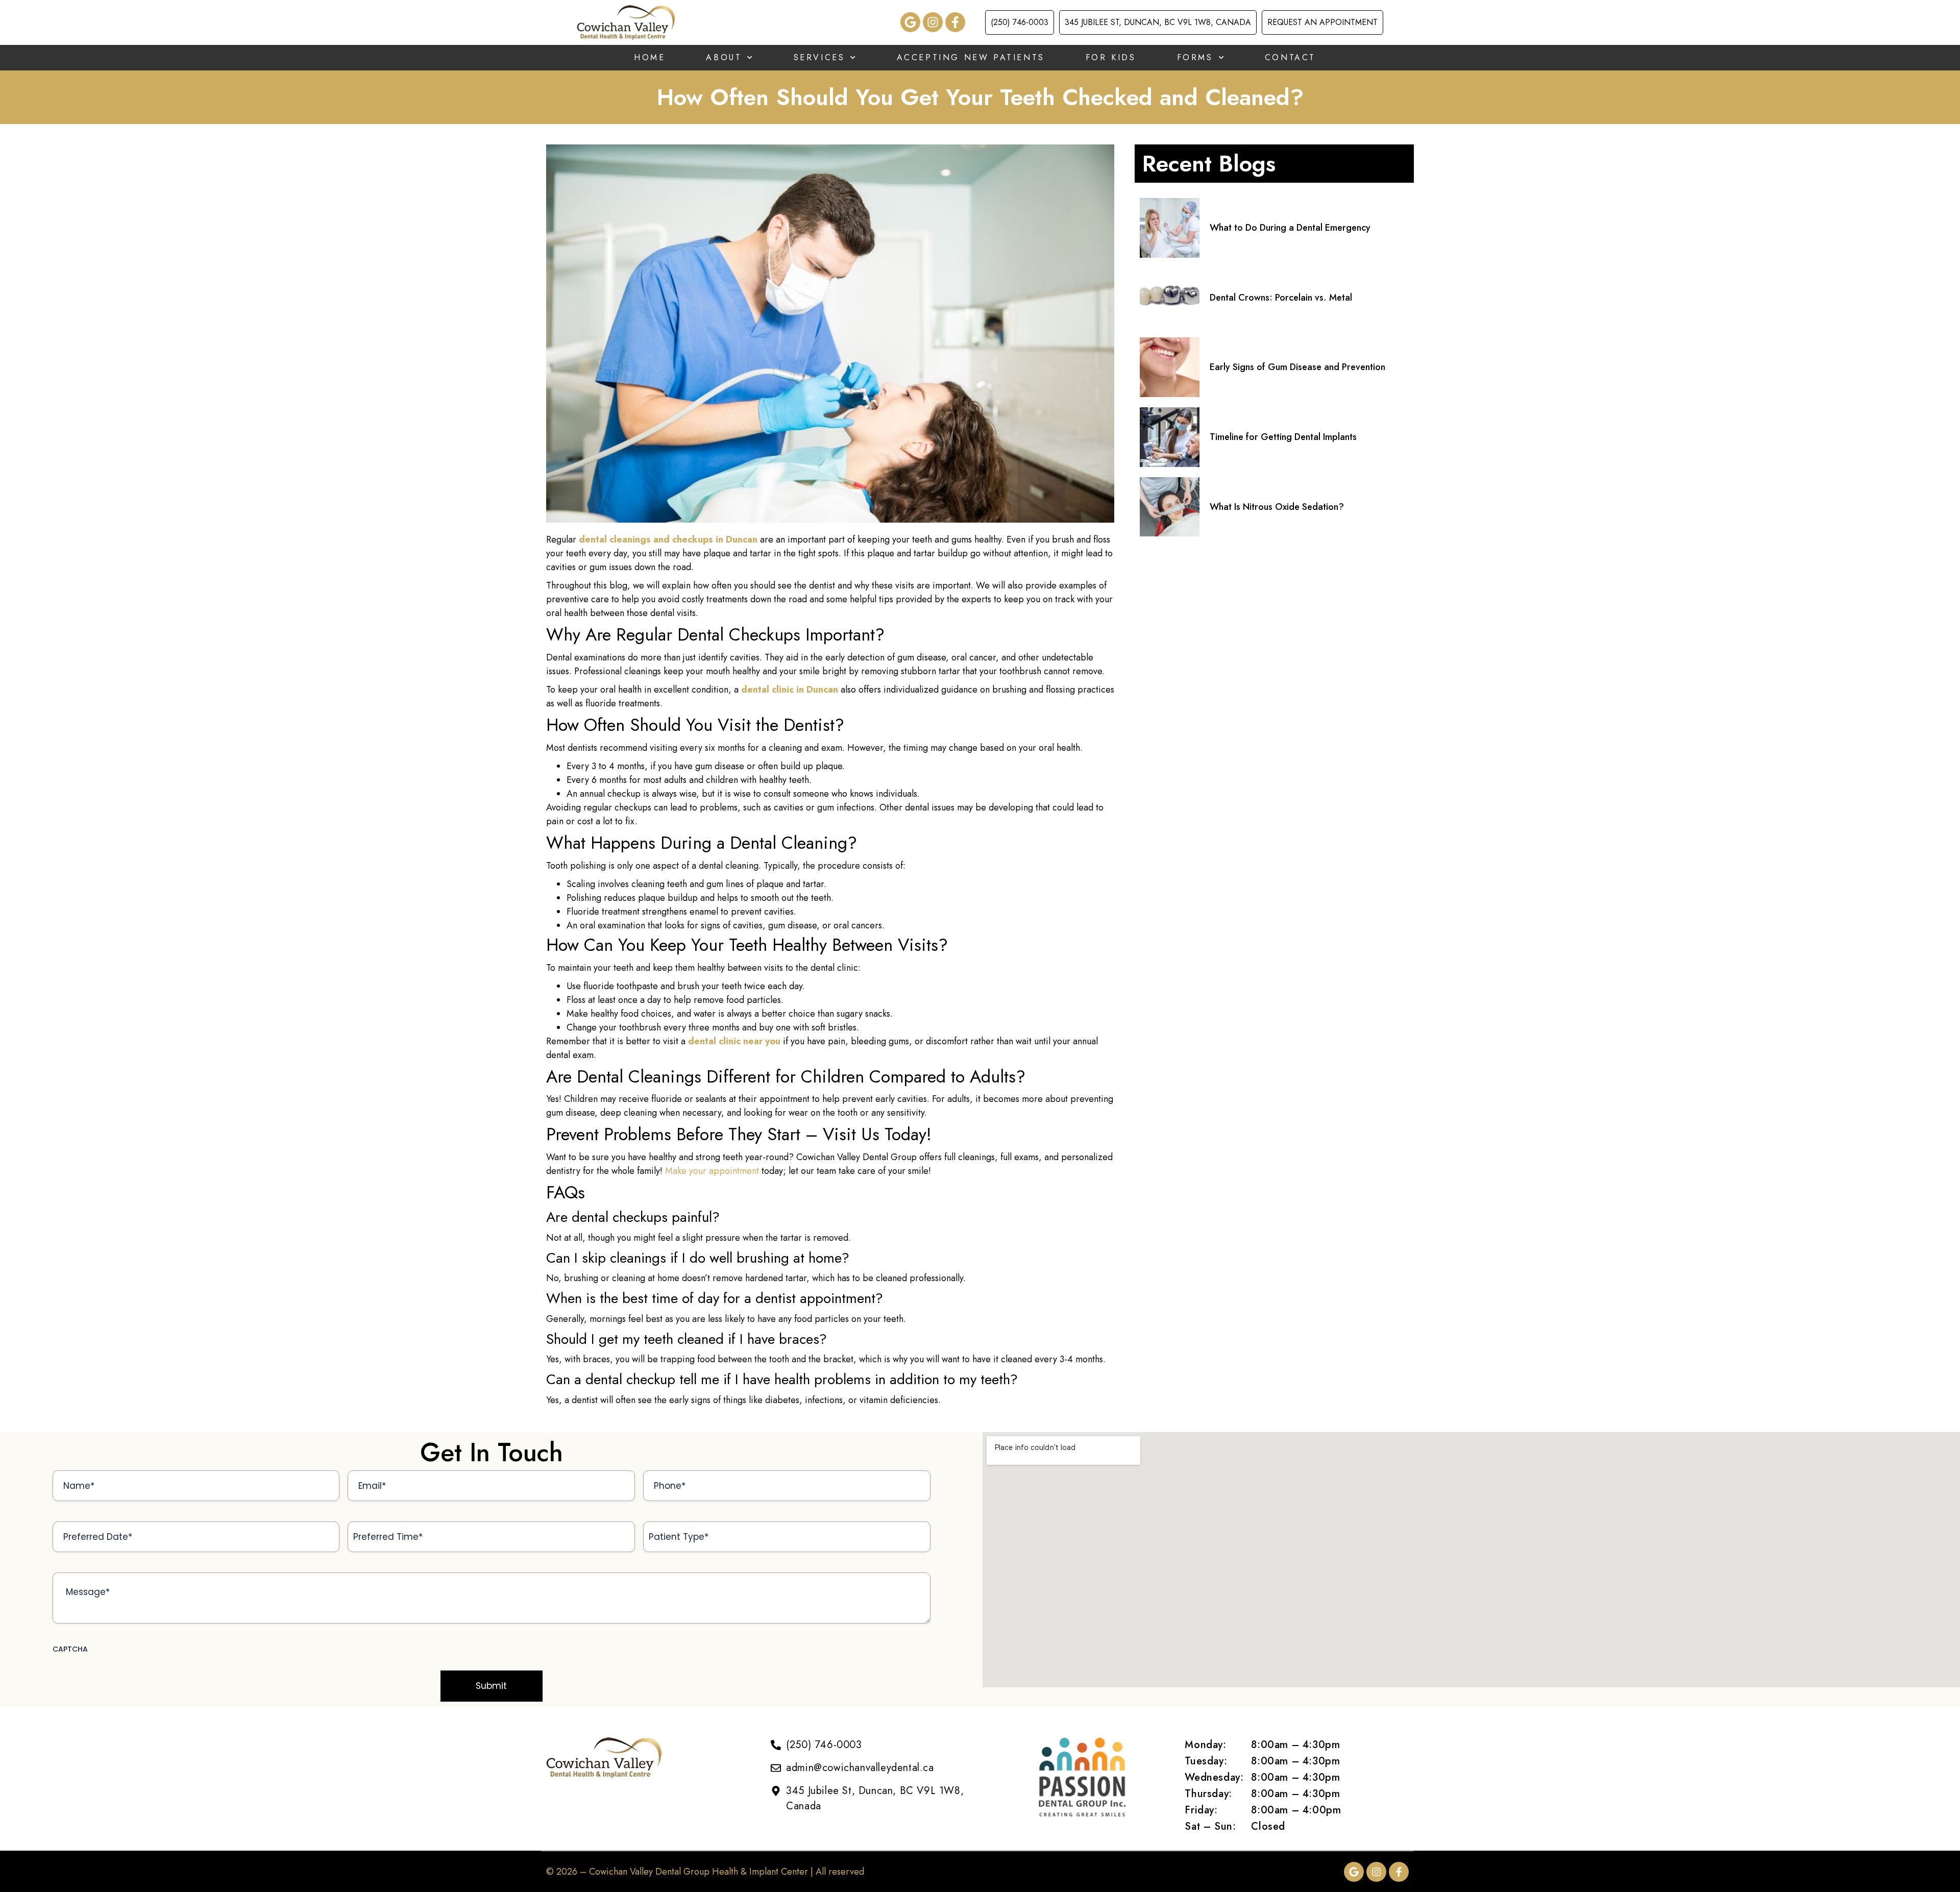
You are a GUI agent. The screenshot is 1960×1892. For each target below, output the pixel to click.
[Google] (910, 22)
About (724, 57)
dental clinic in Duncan (790, 690)
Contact (1290, 57)
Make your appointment (712, 1171)
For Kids (1111, 57)
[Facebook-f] (955, 22)
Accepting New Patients (971, 57)
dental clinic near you (734, 1041)
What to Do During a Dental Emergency (1290, 228)
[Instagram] (933, 22)
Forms (1195, 57)
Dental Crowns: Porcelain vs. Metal (1281, 298)
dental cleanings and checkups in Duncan (668, 539)
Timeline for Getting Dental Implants (1283, 437)
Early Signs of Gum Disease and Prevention (1297, 367)
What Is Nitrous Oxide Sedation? (1277, 507)
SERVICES (819, 57)
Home (650, 57)
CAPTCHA (70, 1649)
